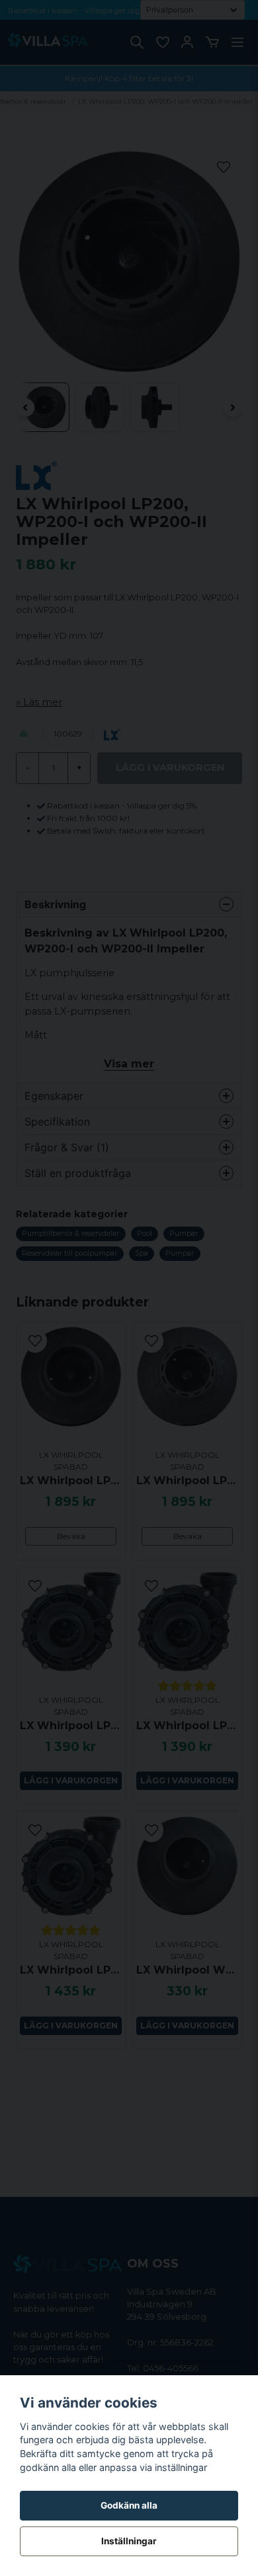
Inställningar (129, 2541)
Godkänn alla (129, 2505)
